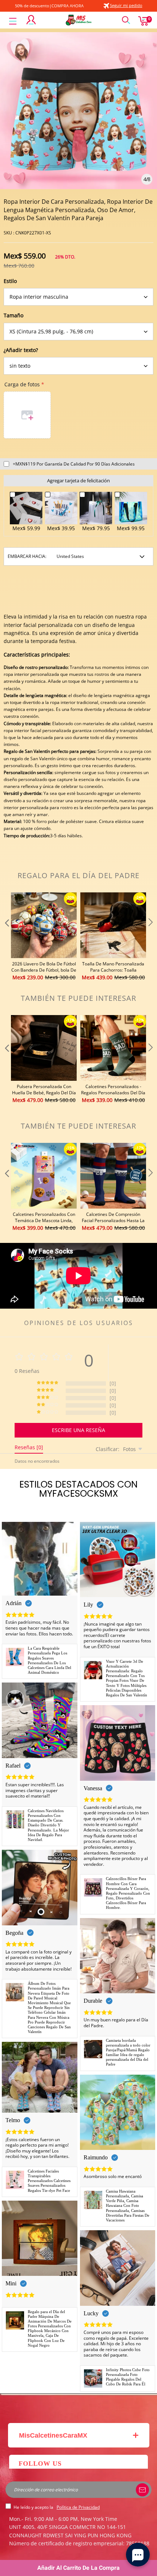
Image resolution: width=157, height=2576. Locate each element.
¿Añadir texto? (21, 350)
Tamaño (14, 315)
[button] (6, 937)
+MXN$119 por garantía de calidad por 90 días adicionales (74, 464)
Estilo (10, 281)
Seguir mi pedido (126, 5)
